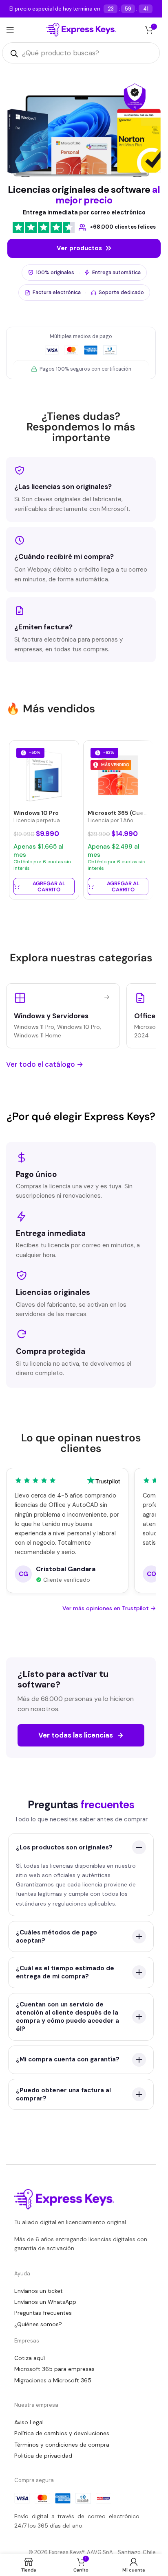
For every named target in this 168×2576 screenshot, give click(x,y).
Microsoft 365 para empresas (54, 2369)
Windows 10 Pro (36, 813)
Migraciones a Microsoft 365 (53, 2380)
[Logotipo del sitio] (81, 29)
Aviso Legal (29, 2422)
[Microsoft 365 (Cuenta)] (118, 775)
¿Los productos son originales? (64, 1847)
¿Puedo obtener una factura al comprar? (63, 2094)
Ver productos (79, 248)
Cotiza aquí (30, 2358)
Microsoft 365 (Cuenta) (122, 813)
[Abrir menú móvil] (10, 30)
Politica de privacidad (43, 2456)
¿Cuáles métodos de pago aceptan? (56, 1936)
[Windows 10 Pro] (44, 775)
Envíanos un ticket (39, 2291)
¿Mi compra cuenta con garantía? (68, 2059)
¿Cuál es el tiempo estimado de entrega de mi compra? (65, 1972)
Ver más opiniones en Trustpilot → (109, 1608)
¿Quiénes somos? (38, 2324)
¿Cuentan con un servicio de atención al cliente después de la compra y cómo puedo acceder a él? (67, 2017)
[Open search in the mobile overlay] (81, 53)
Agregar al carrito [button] (49, 887)
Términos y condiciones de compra (62, 2445)
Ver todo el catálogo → (45, 1064)
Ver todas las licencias (81, 1735)
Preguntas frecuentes (43, 2313)
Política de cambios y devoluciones (62, 2433)
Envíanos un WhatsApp (45, 2302)
